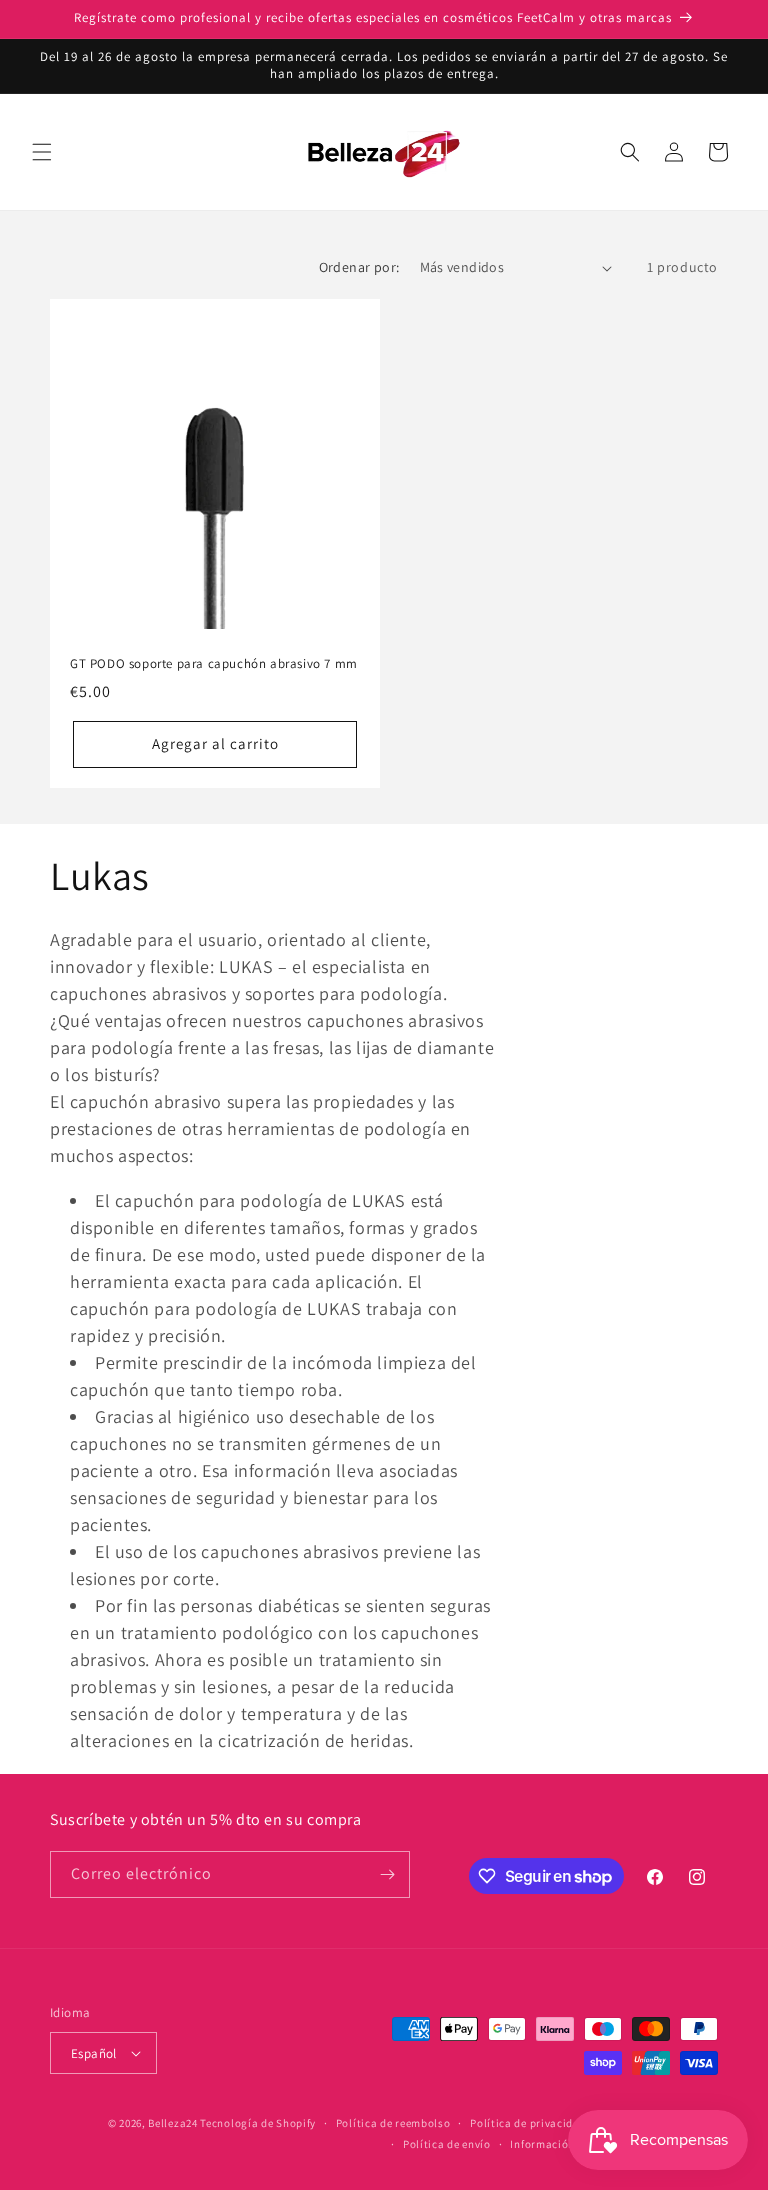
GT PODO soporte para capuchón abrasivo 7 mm (214, 664)
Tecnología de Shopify (258, 2123)
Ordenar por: (359, 267)
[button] (42, 152)
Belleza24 (172, 2123)
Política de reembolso (393, 2123)
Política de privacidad (528, 2123)
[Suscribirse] (387, 1874)
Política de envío (447, 2144)
